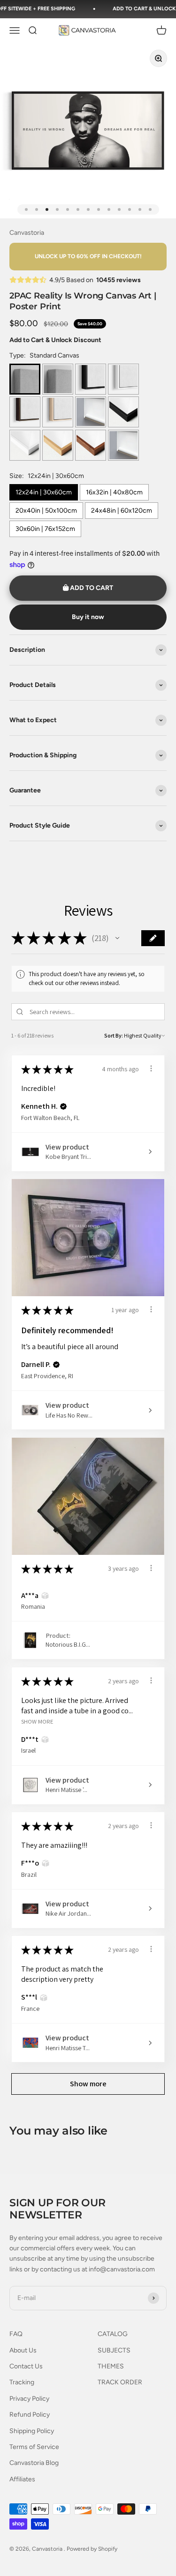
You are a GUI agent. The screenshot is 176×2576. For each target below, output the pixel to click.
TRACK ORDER (120, 2382)
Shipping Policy (32, 2431)
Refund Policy (30, 2415)
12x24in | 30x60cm (44, 492)
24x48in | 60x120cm (122, 511)
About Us (23, 2350)
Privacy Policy (29, 2399)
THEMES (111, 2366)
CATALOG (113, 2334)
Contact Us (26, 2366)
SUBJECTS (114, 2350)
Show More (37, 1721)
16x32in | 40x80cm (114, 492)
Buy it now (88, 617)
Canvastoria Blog (34, 2463)
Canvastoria (27, 233)
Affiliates (22, 2479)
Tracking (22, 2382)
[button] (117, 938)
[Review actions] (151, 1068)
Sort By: (114, 1035)
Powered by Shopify (92, 2549)
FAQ (16, 2334)
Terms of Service (34, 2447)
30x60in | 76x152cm (45, 529)
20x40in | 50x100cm (46, 511)
